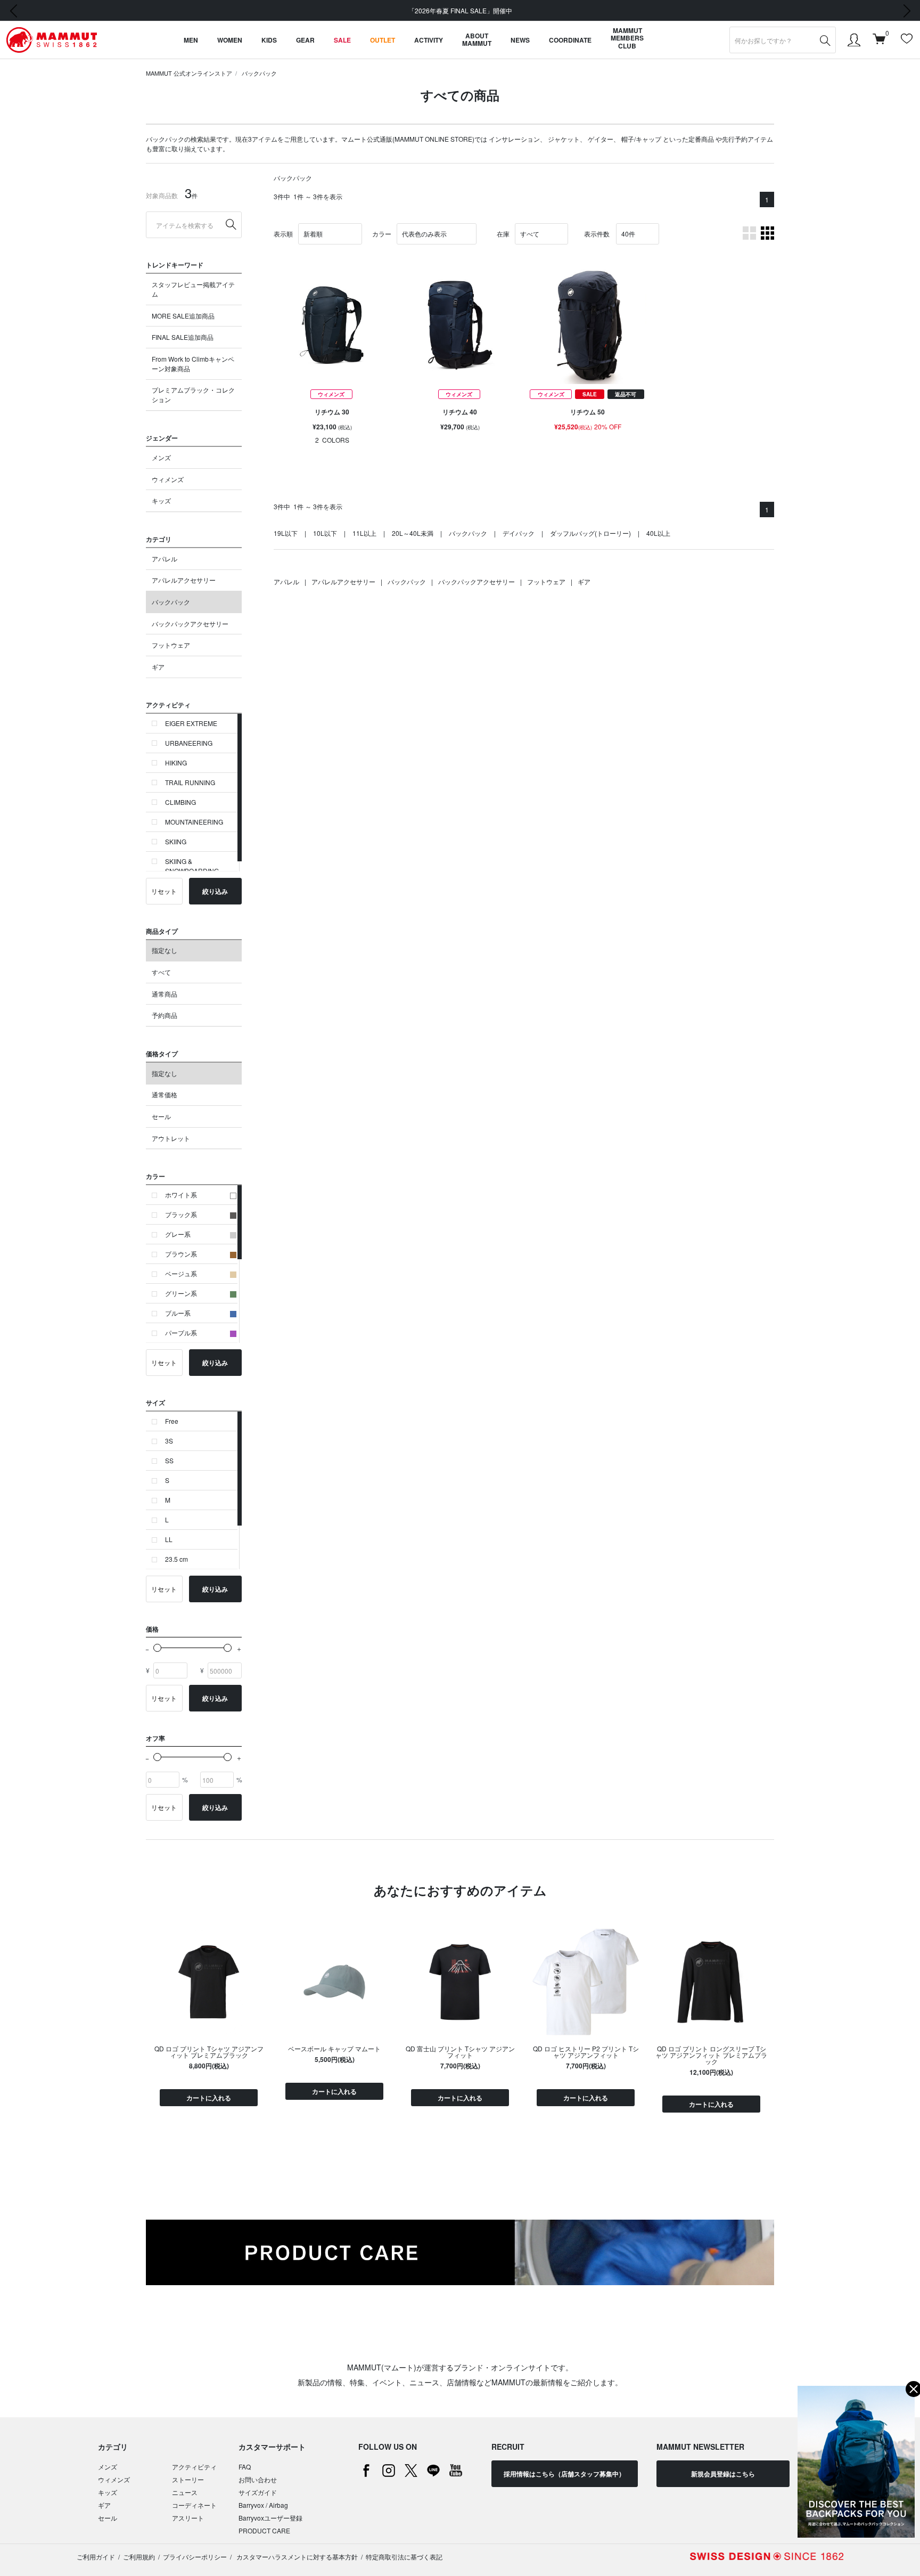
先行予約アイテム (747, 139)
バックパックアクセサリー (190, 623)
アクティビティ (194, 2467)
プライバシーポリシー (195, 2557)
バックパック (259, 73)
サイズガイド (258, 2492)
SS (169, 1460)
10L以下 (325, 533)
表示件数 (597, 234)
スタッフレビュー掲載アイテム (193, 289)
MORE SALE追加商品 (183, 316)
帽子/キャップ (641, 139)
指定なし (165, 950)
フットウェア (171, 645)
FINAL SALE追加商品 (183, 337)
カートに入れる (209, 2098)
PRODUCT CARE (264, 2530)
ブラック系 (181, 1214)
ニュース (185, 2492)
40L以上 (658, 533)
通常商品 (165, 994)
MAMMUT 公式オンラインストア (189, 73)
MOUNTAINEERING (194, 822)
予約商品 (165, 1015)
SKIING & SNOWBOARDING (192, 866)
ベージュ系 (181, 1273)
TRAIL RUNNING (190, 782)
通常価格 (165, 1094)
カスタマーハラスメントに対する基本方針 (296, 2557)
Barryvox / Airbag (263, 2505)
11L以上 (364, 533)
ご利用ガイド (96, 2557)
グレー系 (178, 1234)
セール (161, 1116)
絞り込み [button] (215, 891)
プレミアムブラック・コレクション (193, 394)
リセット (164, 891)
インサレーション (514, 139)
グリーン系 (181, 1293)
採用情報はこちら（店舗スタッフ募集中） (564, 2474)
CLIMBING (180, 802)
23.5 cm (176, 1559)
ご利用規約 (139, 2557)
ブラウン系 (181, 1254)
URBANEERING (189, 743)
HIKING (176, 763)
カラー (382, 234)
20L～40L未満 (413, 533)
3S (169, 1441)
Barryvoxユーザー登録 (270, 2518)
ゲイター (601, 139)
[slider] (157, 1648)
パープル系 (181, 1332)
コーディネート (194, 2505)
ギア (158, 667)
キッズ (161, 500)
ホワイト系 (181, 1195)
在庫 (503, 234)
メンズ (161, 457)
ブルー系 (178, 1313)
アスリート (188, 2518)
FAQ (245, 2467)
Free (172, 1421)
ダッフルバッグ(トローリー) (590, 533)
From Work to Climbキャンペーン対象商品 (193, 364)
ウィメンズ (168, 479)
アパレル (165, 559)
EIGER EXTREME (191, 723)
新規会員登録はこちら (723, 2474)
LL (169, 1539)
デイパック (519, 533)
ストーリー (188, 2479)
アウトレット (171, 1138)
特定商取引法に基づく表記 (404, 2557)
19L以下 (286, 533)
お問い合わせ (258, 2479)
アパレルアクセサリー (184, 580)
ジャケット (564, 139)
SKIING (176, 841)
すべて (161, 972)
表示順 (283, 234)
